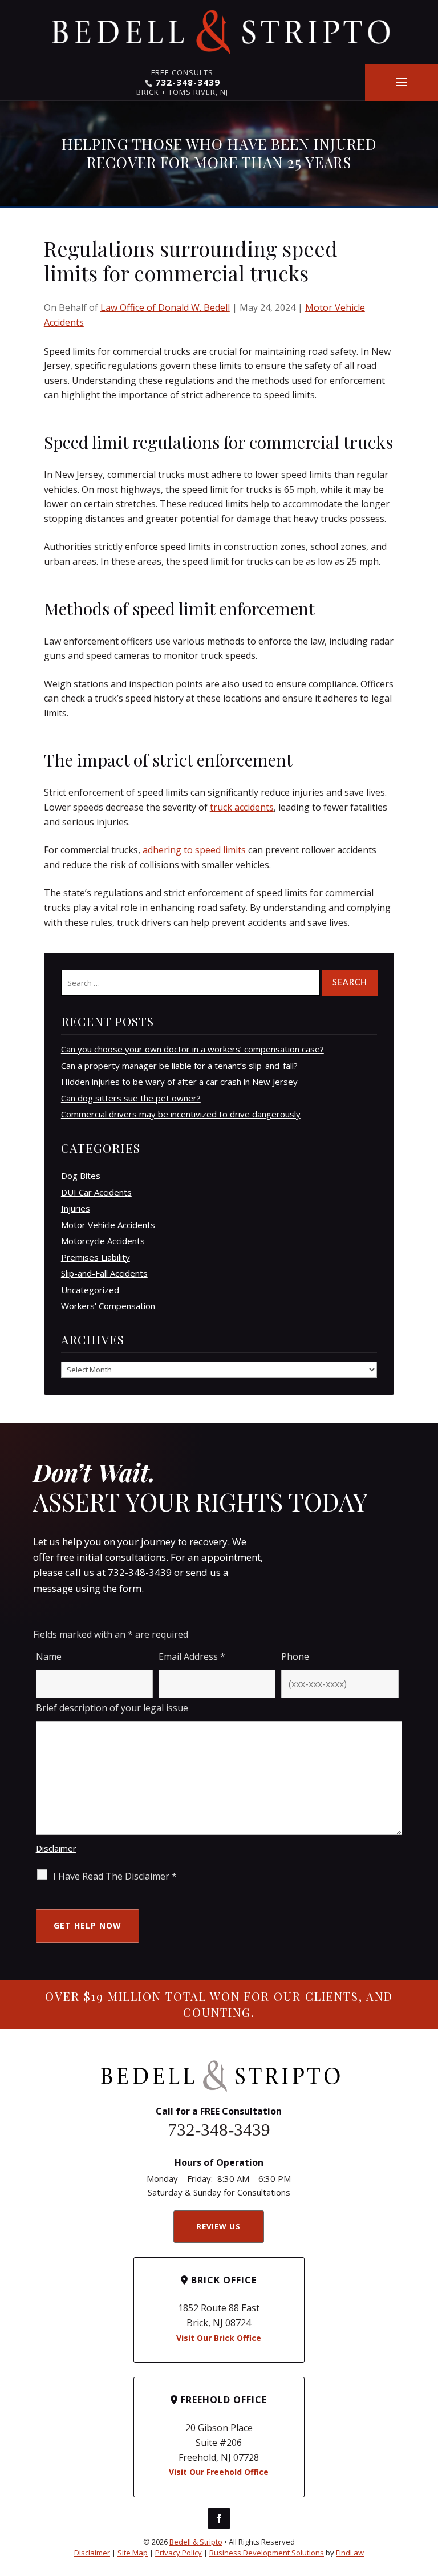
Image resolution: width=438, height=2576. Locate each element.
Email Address (192, 1656)
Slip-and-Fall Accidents (104, 1273)
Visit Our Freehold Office (219, 2472)
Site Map (133, 2553)
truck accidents (242, 807)
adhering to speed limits (194, 850)
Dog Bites (81, 1176)
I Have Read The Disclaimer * (115, 1876)
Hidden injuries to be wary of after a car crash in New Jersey (179, 1082)
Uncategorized (90, 1290)
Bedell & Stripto (196, 2542)
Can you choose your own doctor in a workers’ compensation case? (192, 1049)
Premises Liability (96, 1257)
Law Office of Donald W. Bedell (165, 307)
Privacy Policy (179, 2553)
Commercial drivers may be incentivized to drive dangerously (181, 1114)
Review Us (219, 2226)
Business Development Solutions (267, 2553)
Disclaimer (56, 1848)
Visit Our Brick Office (219, 2338)
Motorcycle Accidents (103, 1241)
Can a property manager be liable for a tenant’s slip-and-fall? (179, 1066)
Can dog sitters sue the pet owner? (131, 1098)
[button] (401, 83)
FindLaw (350, 2553)
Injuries (76, 1208)
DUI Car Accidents (96, 1192)
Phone (295, 1656)
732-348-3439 (188, 82)
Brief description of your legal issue (112, 1708)
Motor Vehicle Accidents (108, 1225)
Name (49, 1656)
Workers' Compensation (108, 1306)
